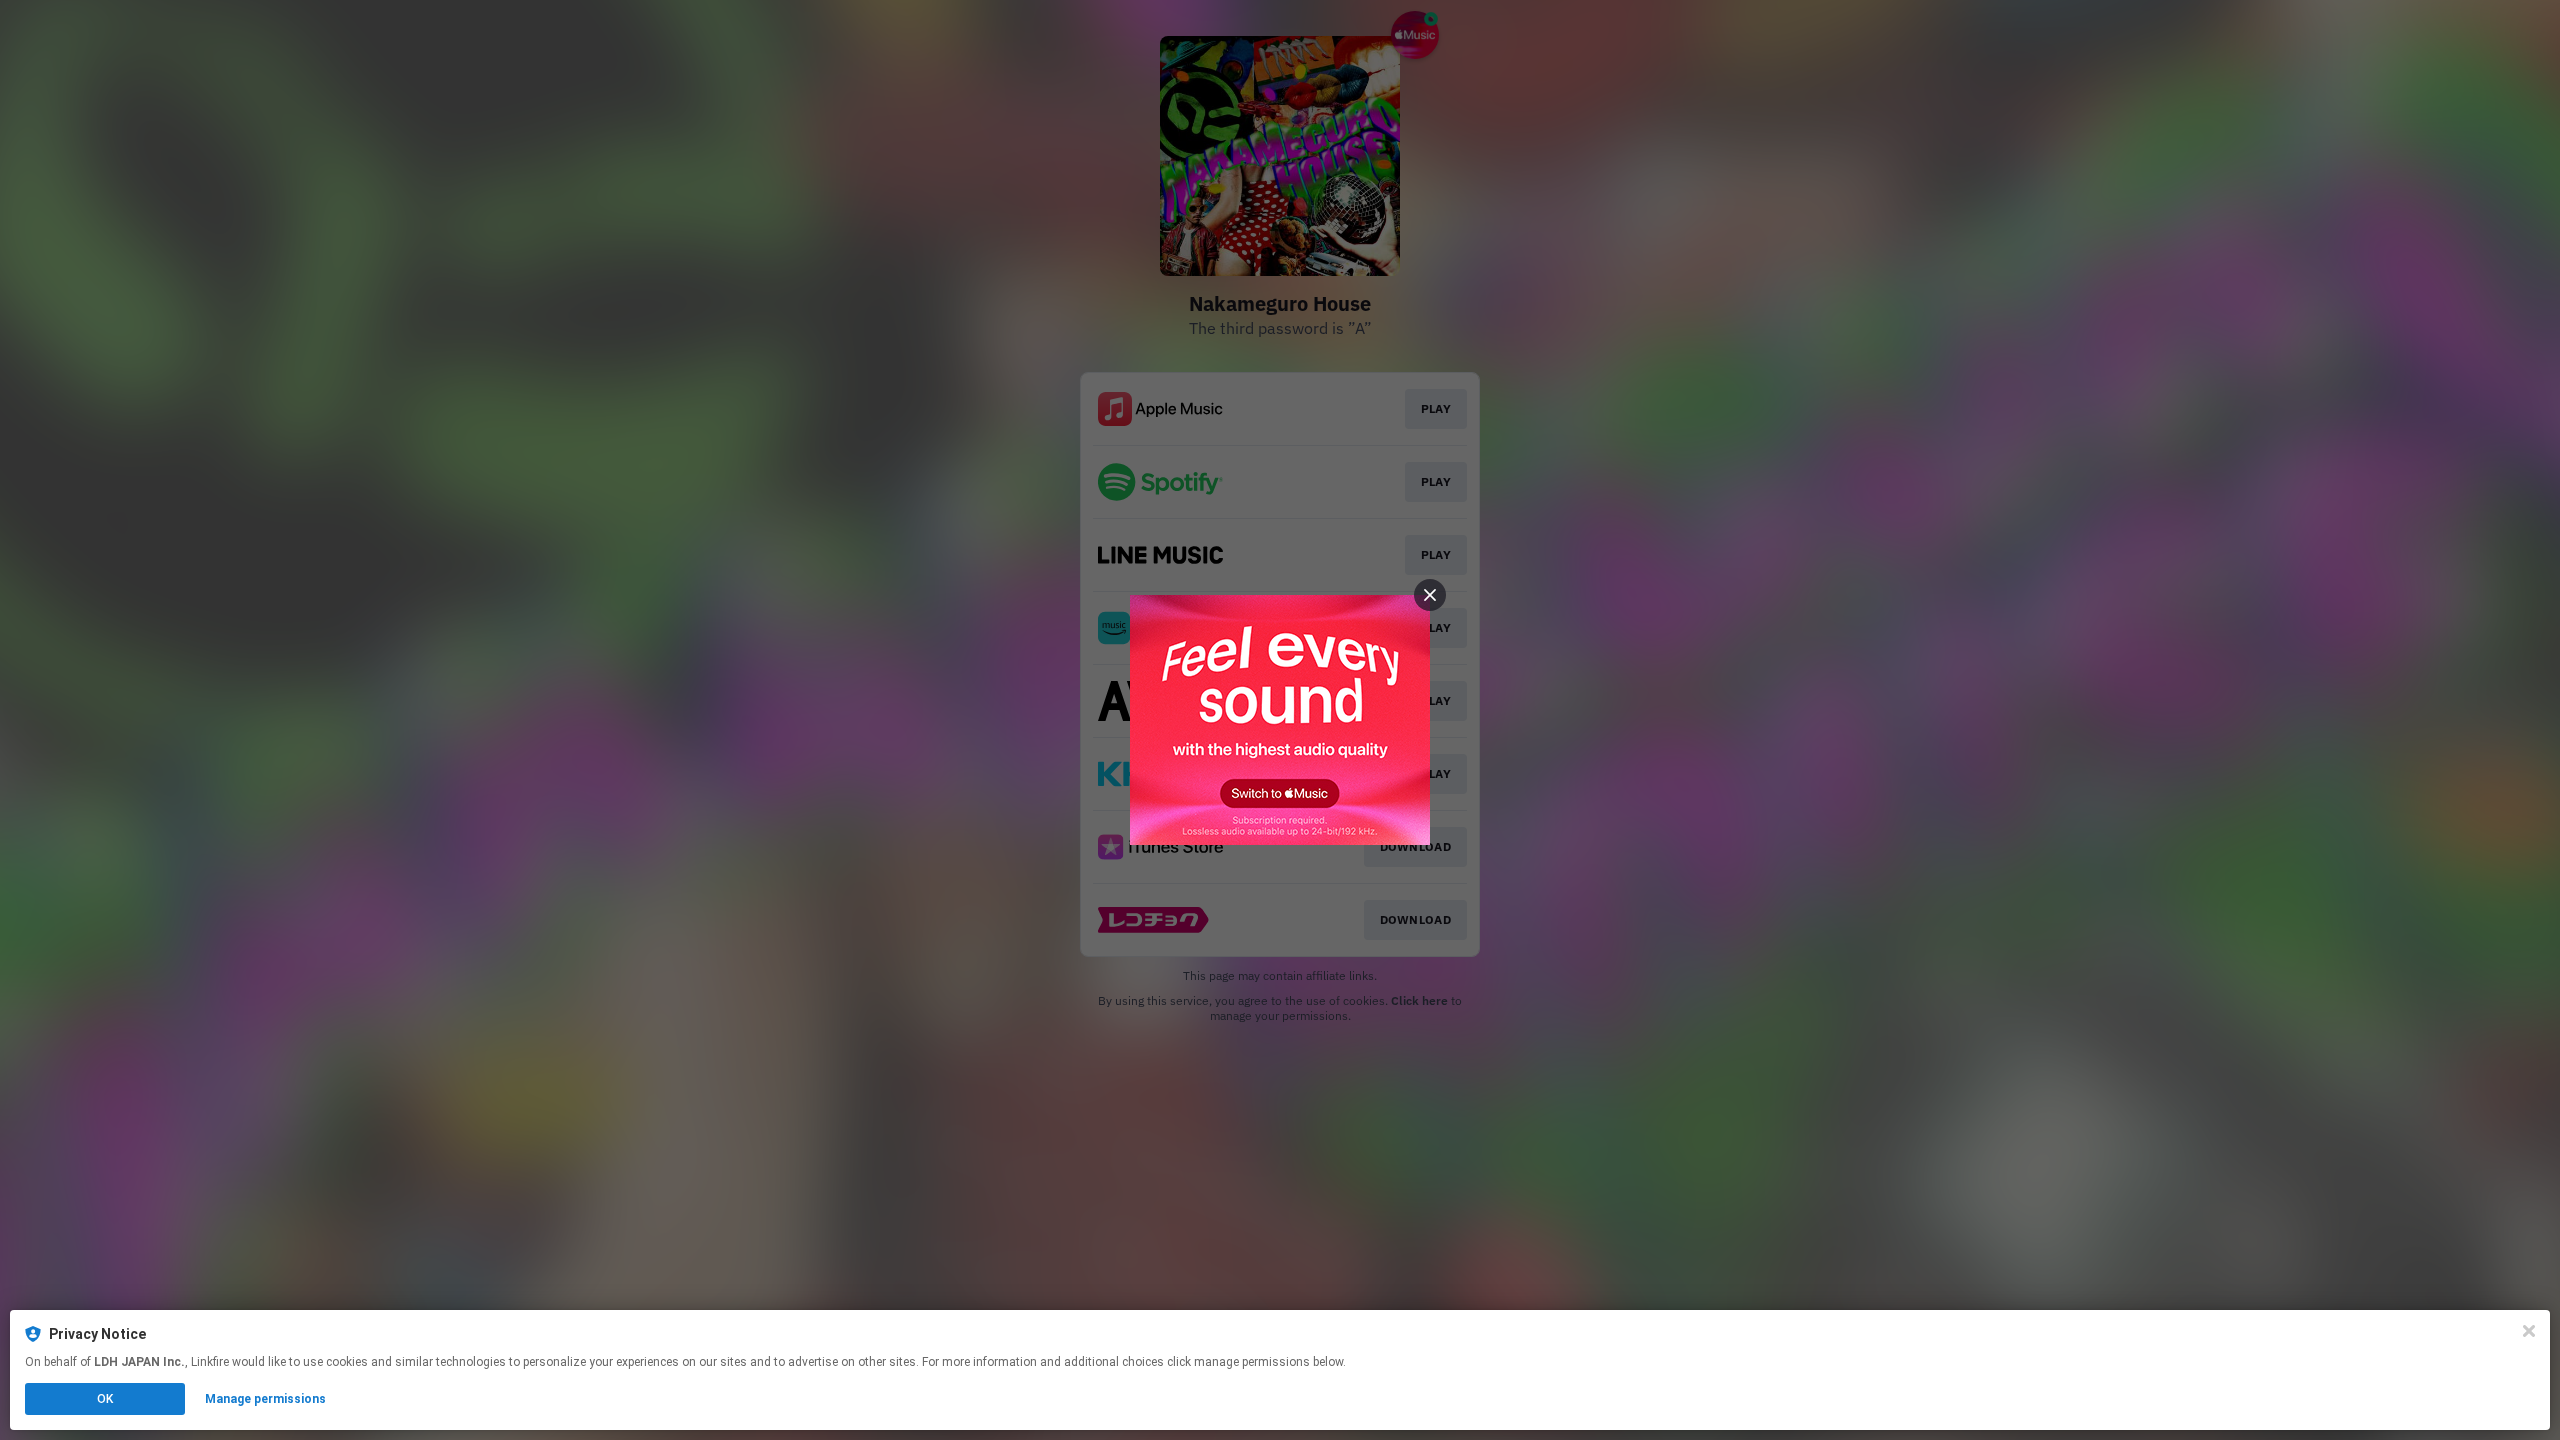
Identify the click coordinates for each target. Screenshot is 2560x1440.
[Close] (2529, 1331)
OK (105, 1399)
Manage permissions (265, 1399)
